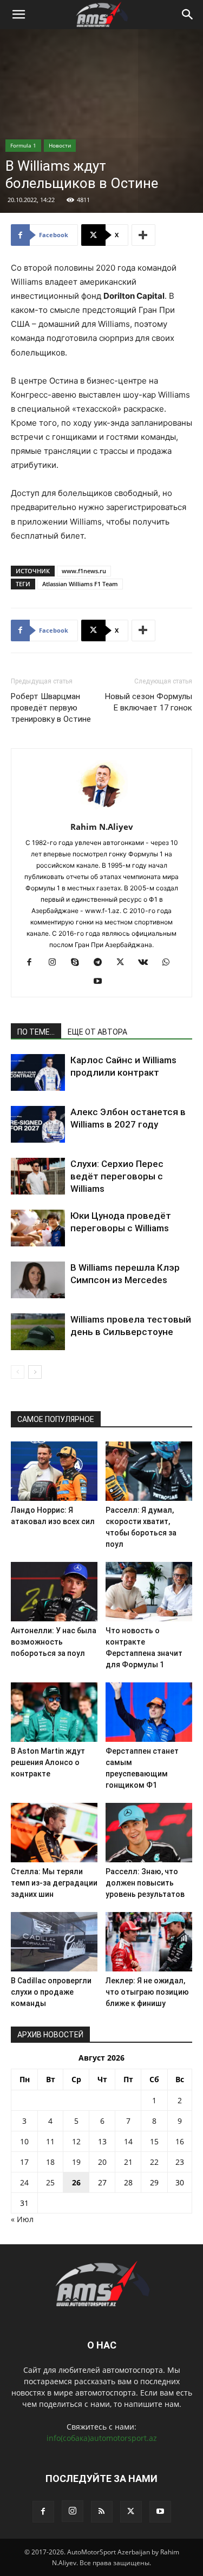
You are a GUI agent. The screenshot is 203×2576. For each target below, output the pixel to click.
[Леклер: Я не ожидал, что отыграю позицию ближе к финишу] (149, 1942)
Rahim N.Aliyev (102, 827)
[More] (143, 235)
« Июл (22, 2219)
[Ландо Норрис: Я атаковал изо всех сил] (54, 1471)
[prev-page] (18, 1372)
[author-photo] (102, 812)
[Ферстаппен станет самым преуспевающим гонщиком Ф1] (149, 1712)
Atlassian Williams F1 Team (80, 584)
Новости (60, 145)
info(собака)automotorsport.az (102, 2438)
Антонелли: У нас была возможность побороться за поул (54, 1642)
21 (128, 2162)
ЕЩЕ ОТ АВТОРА (97, 1032)
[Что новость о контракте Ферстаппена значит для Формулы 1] (149, 1592)
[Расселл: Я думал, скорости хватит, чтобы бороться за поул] (149, 1471)
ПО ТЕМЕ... (36, 1032)
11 (50, 2141)
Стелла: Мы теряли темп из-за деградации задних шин (54, 1883)
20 (102, 2162)
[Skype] (79, 963)
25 (50, 2182)
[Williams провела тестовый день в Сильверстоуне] (38, 1332)
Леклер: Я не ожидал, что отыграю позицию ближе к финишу (147, 1992)
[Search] (188, 15)
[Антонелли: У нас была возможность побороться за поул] (54, 1592)
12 (76, 2141)
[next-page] (35, 1372)
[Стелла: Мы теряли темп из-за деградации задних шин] (54, 1833)
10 (24, 2141)
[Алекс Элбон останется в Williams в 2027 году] (38, 1125)
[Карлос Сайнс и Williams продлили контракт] (38, 1073)
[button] (18, 15)
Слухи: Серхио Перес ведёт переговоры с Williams (117, 1176)
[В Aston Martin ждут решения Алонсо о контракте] (54, 1712)
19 (76, 2162)
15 (154, 2141)
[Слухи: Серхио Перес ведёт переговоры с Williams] (38, 1176)
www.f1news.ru (84, 571)
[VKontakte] (147, 963)
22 (154, 2162)
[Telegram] (101, 963)
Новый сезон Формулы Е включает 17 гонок (149, 702)
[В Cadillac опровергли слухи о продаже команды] (54, 1942)
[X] (124, 963)
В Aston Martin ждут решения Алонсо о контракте (48, 1762)
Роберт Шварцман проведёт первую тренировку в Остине (51, 708)
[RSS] (102, 2512)
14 (128, 2141)
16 (180, 2141)
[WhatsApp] (170, 963)
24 (24, 2182)
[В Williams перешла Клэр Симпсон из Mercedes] (38, 1280)
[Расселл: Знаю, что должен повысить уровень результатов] (149, 1833)
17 (24, 2162)
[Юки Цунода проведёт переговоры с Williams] (38, 1228)
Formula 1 (23, 145)
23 (180, 2162)
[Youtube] (101, 982)
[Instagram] (56, 963)
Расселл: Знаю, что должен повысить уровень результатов (145, 1883)
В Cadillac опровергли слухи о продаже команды (51, 1992)
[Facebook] (33, 963)
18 (50, 2162)
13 (102, 2141)
